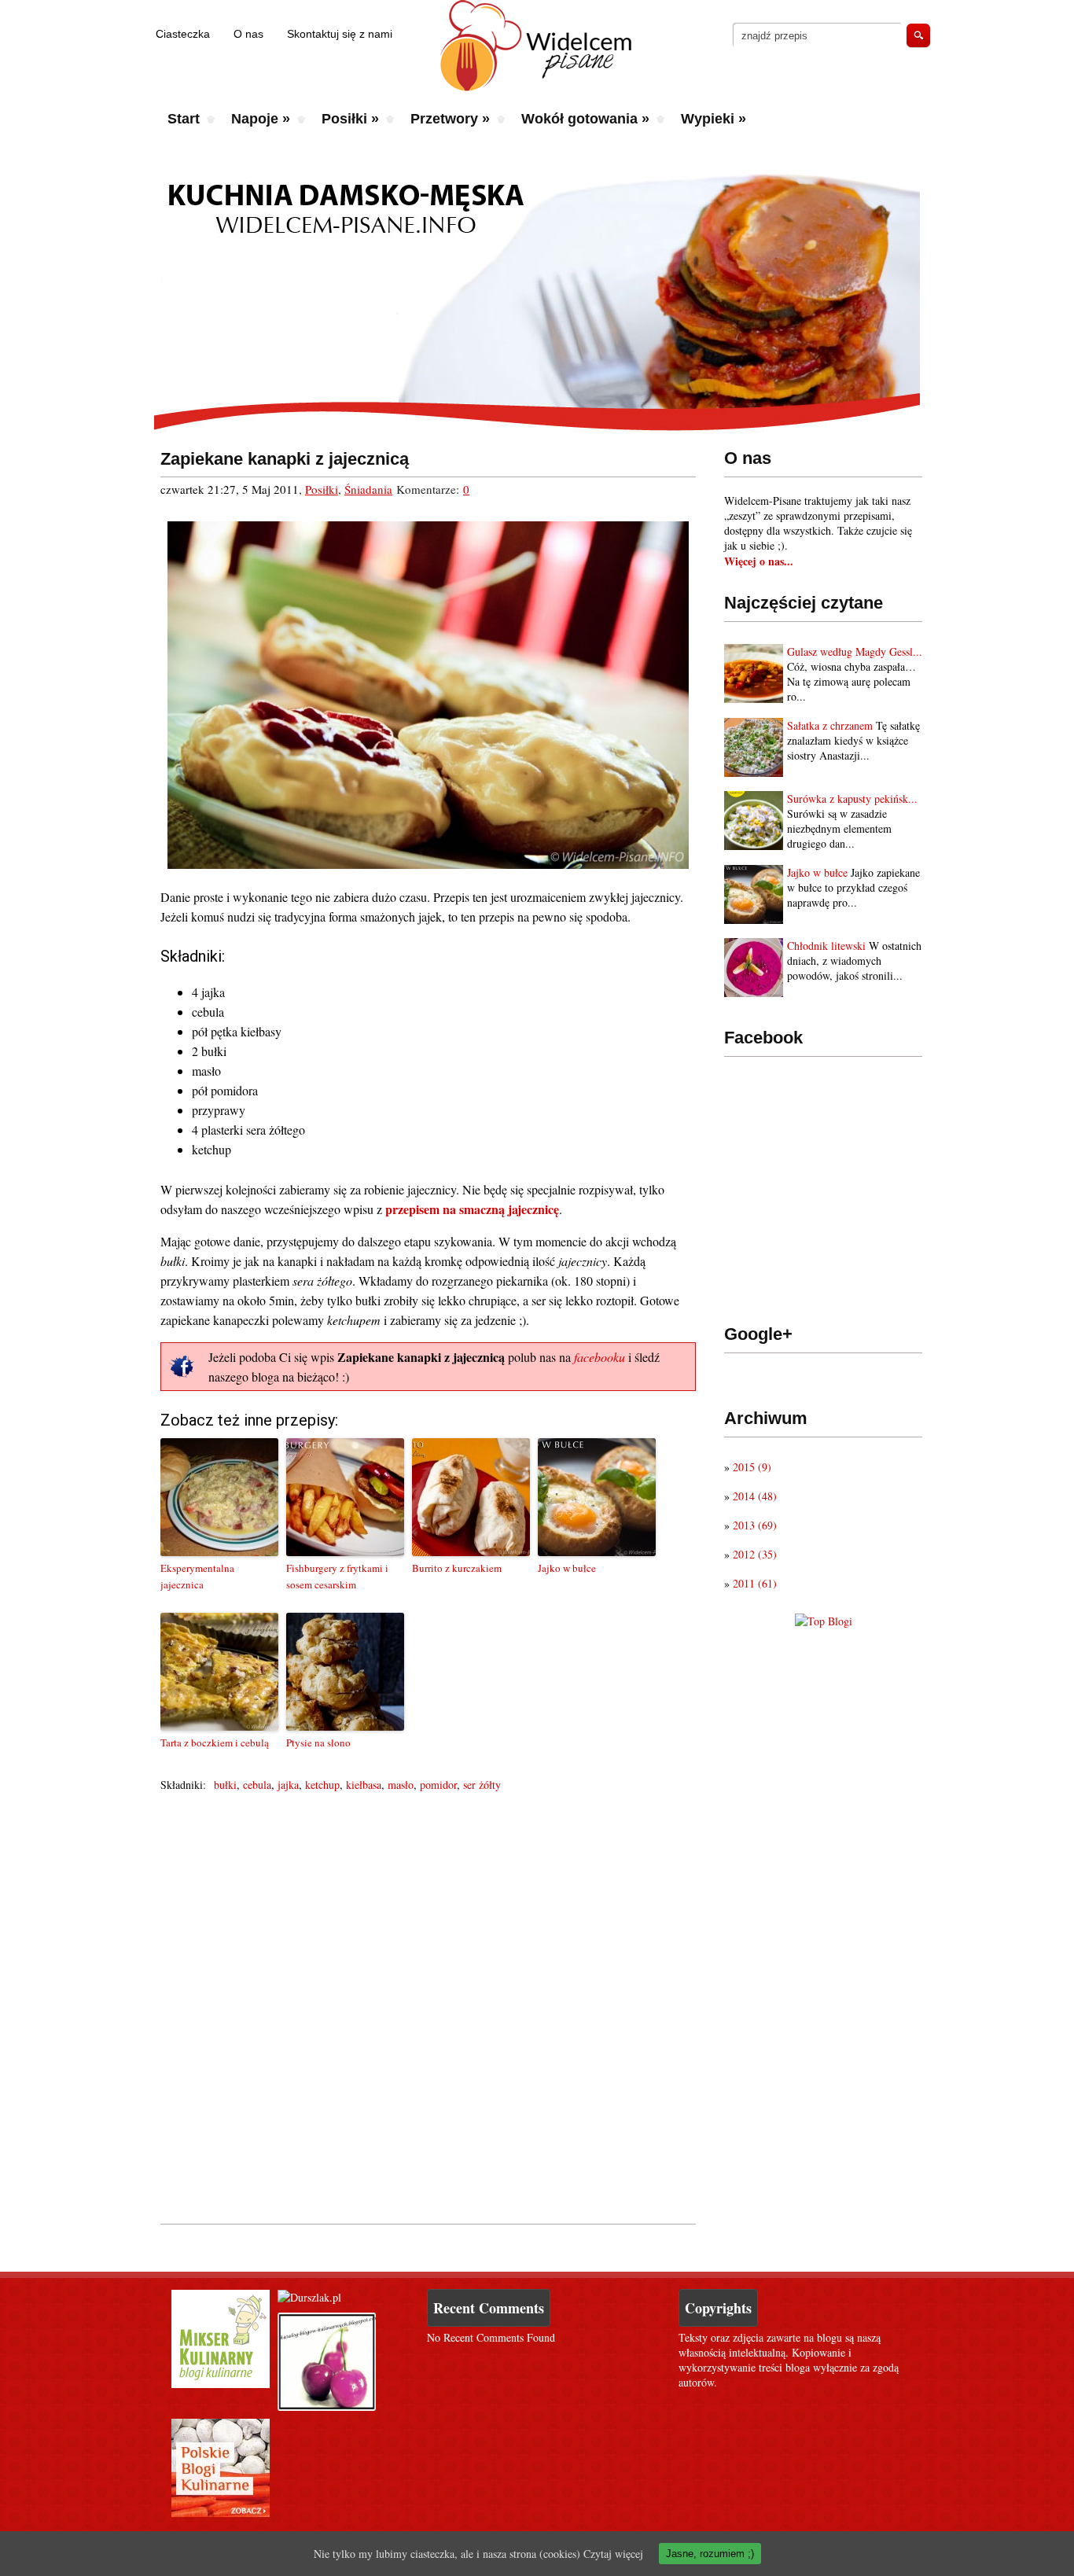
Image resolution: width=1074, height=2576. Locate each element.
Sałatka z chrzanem (830, 725)
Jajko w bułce (817, 872)
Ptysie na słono (318, 1742)
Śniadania (368, 489)
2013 (755, 1525)
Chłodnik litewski (826, 946)
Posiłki (350, 119)
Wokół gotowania (585, 119)
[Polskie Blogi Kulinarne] (221, 2513)
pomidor (438, 1785)
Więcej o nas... (759, 561)
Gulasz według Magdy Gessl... (855, 651)
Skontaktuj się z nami (340, 34)
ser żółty (482, 1785)
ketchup (322, 1785)
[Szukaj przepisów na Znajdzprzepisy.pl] (824, 1621)
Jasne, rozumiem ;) (710, 2554)
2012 (755, 1554)
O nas (248, 34)
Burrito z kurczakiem (457, 1568)
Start (184, 119)
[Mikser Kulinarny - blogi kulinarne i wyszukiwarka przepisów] (221, 2384)
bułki (225, 1785)
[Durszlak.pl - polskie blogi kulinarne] (309, 2297)
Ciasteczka (183, 34)
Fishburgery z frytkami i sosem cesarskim (337, 1576)
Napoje (261, 119)
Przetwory (450, 119)
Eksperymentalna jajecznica (197, 1576)
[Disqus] (428, 2004)
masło (401, 1785)
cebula (257, 1785)
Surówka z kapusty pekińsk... (852, 799)
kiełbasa (364, 1785)
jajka (288, 1785)
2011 (755, 1583)
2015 (752, 1467)
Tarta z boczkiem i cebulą (215, 1742)
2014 (755, 1496)
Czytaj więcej (613, 2554)
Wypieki (714, 119)
